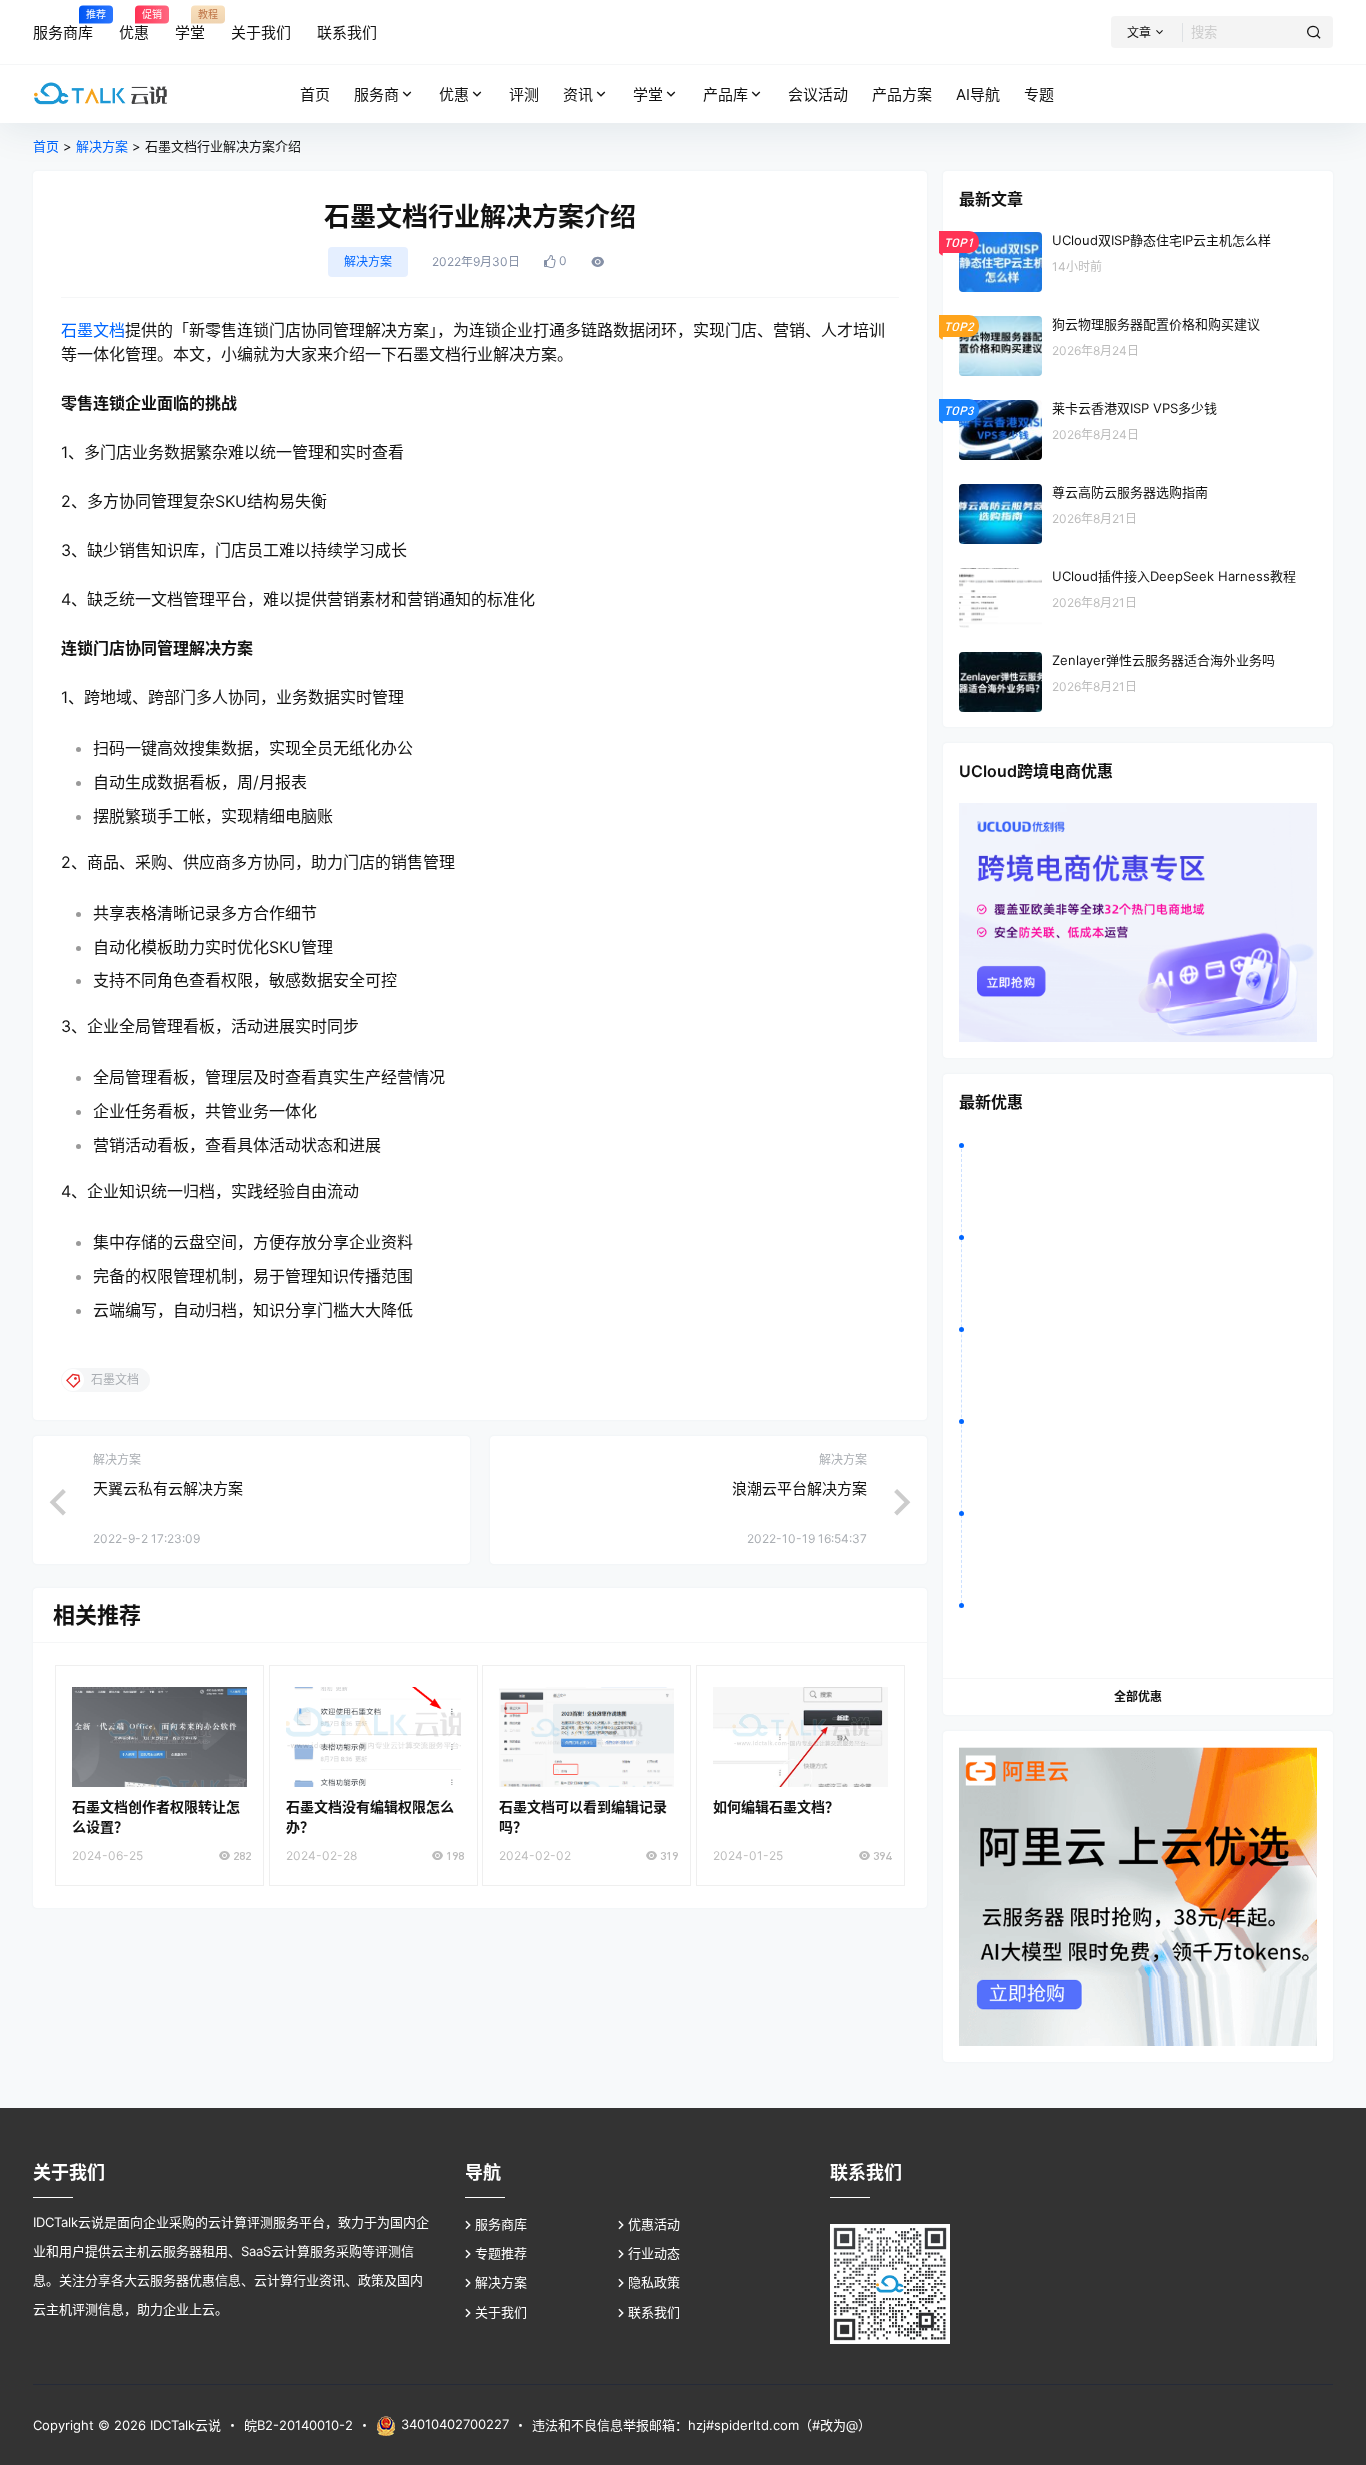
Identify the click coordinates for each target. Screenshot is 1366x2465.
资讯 (578, 94)
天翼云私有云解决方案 (168, 1488)
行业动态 (654, 2253)
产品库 (725, 94)
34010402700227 (455, 2424)
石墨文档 (93, 330)
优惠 (454, 94)
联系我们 (654, 2312)
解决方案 (102, 146)
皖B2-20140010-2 (298, 2425)
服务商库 (501, 2224)
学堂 (648, 94)
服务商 (376, 94)
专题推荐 (501, 2253)
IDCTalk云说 (183, 2425)
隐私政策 (654, 2282)
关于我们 (501, 2312)
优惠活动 (654, 2224)
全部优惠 (1138, 1696)
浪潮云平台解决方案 (799, 1488)
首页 (46, 146)
